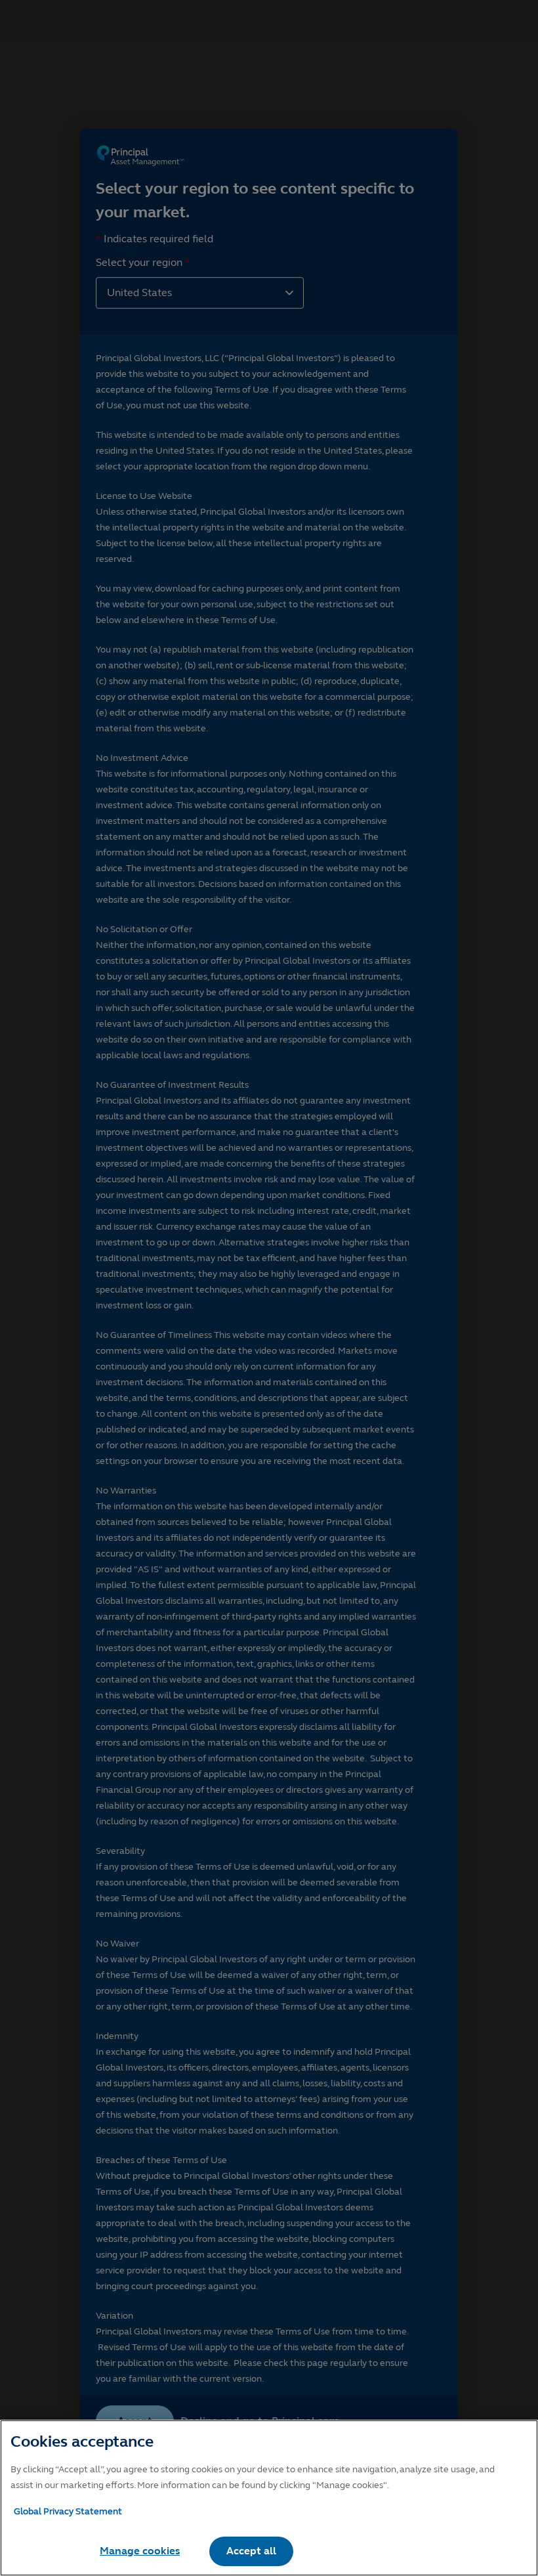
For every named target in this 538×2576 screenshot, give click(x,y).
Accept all (251, 2551)
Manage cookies (140, 2551)
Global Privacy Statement (68, 2511)
